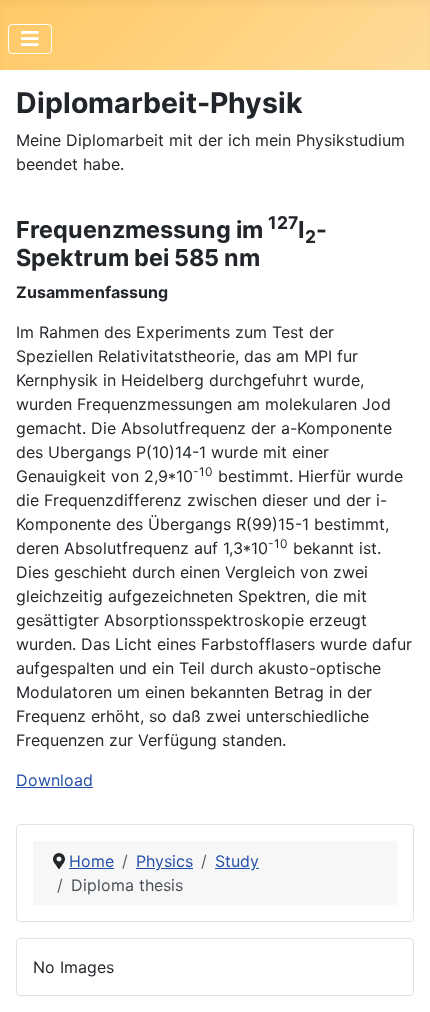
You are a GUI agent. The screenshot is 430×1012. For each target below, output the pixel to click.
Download (54, 780)
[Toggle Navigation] (30, 39)
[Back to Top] (395, 975)
